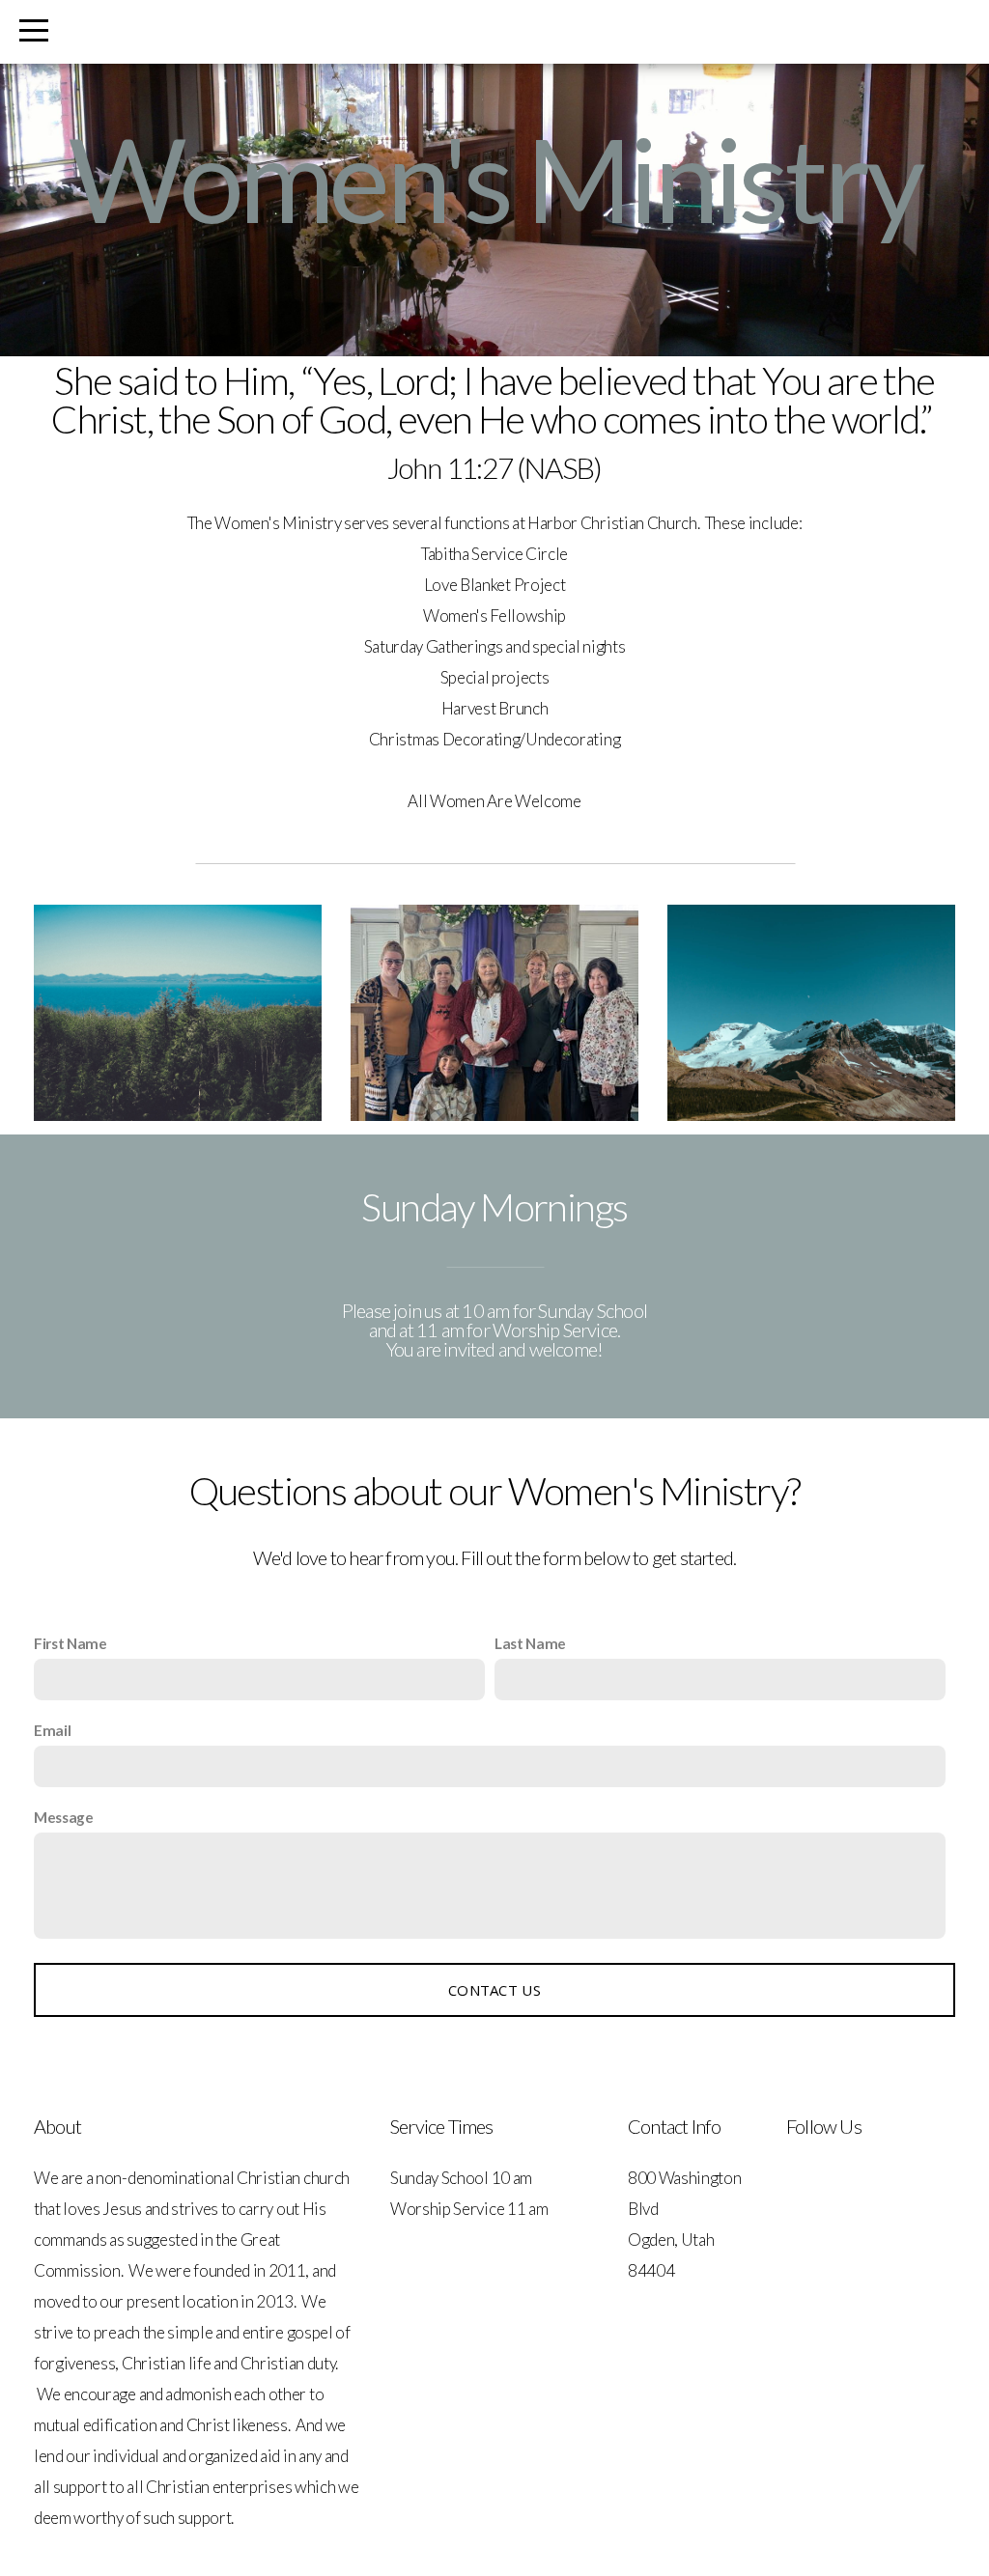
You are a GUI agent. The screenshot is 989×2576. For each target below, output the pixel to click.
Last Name (530, 1643)
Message (64, 1817)
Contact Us (494, 1990)
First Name (71, 1643)
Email (52, 1730)
